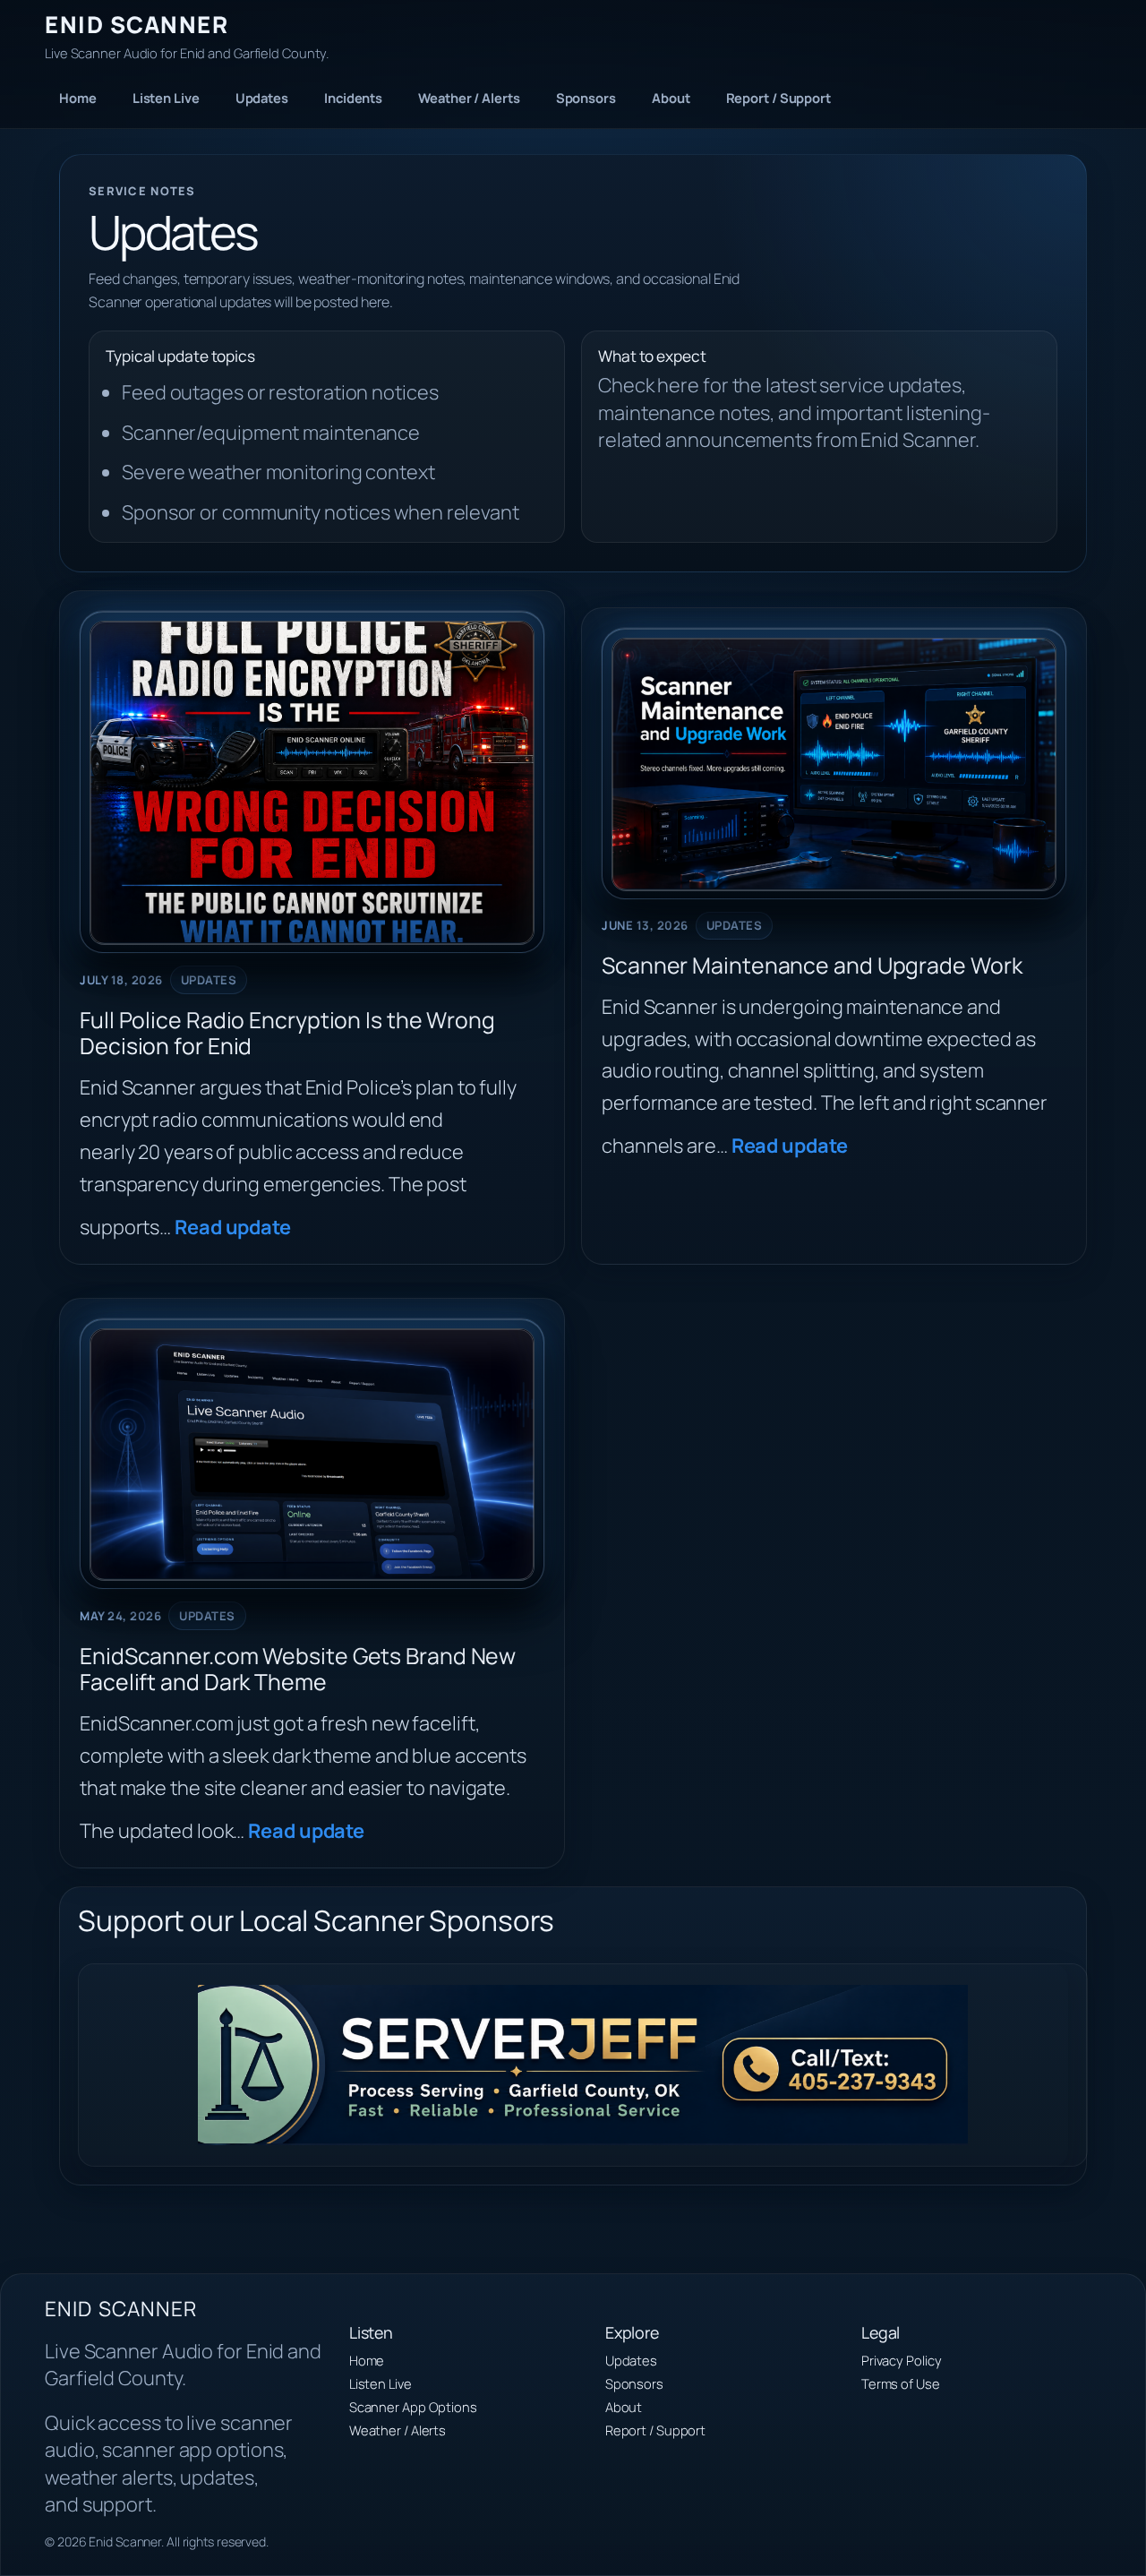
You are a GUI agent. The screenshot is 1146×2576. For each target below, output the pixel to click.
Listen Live (166, 98)
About (671, 98)
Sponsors (586, 98)
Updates (262, 98)
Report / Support (778, 98)
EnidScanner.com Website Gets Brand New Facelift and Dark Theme (298, 1670)
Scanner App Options (413, 2407)
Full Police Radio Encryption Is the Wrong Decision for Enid (287, 1034)
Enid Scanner (137, 25)
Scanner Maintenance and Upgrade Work (812, 966)
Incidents (353, 98)
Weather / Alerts (469, 98)
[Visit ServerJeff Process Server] (573, 2065)
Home (78, 98)
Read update (233, 1227)
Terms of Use (901, 2383)
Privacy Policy (902, 2360)
